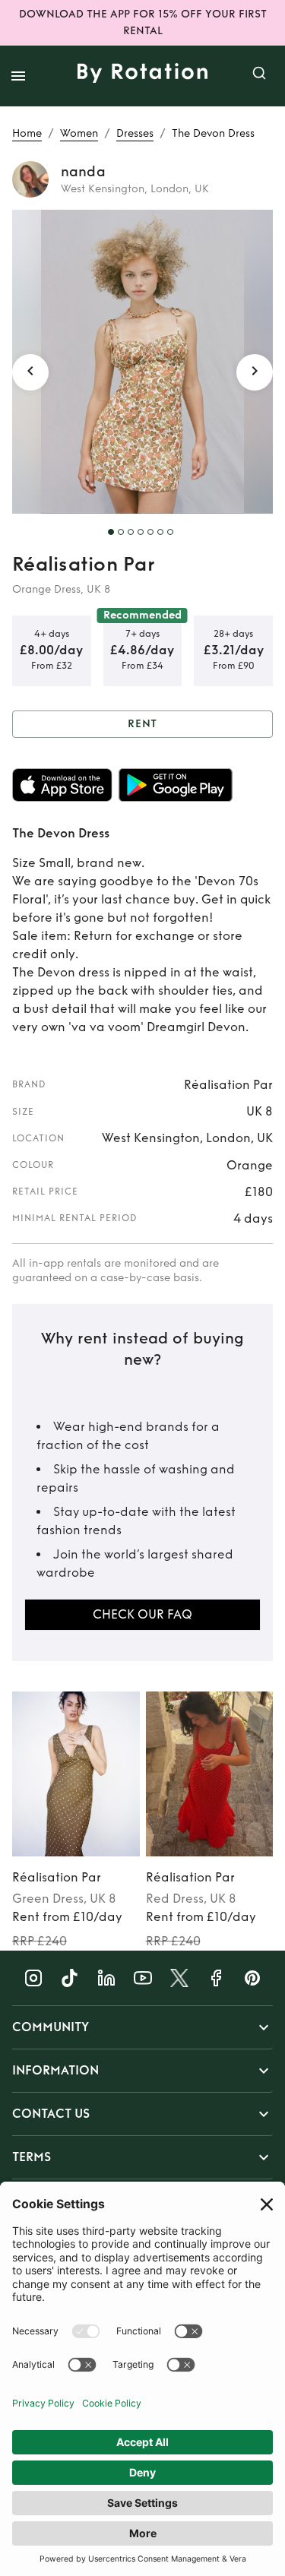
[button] (142, 2027)
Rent (143, 724)
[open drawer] (18, 76)
